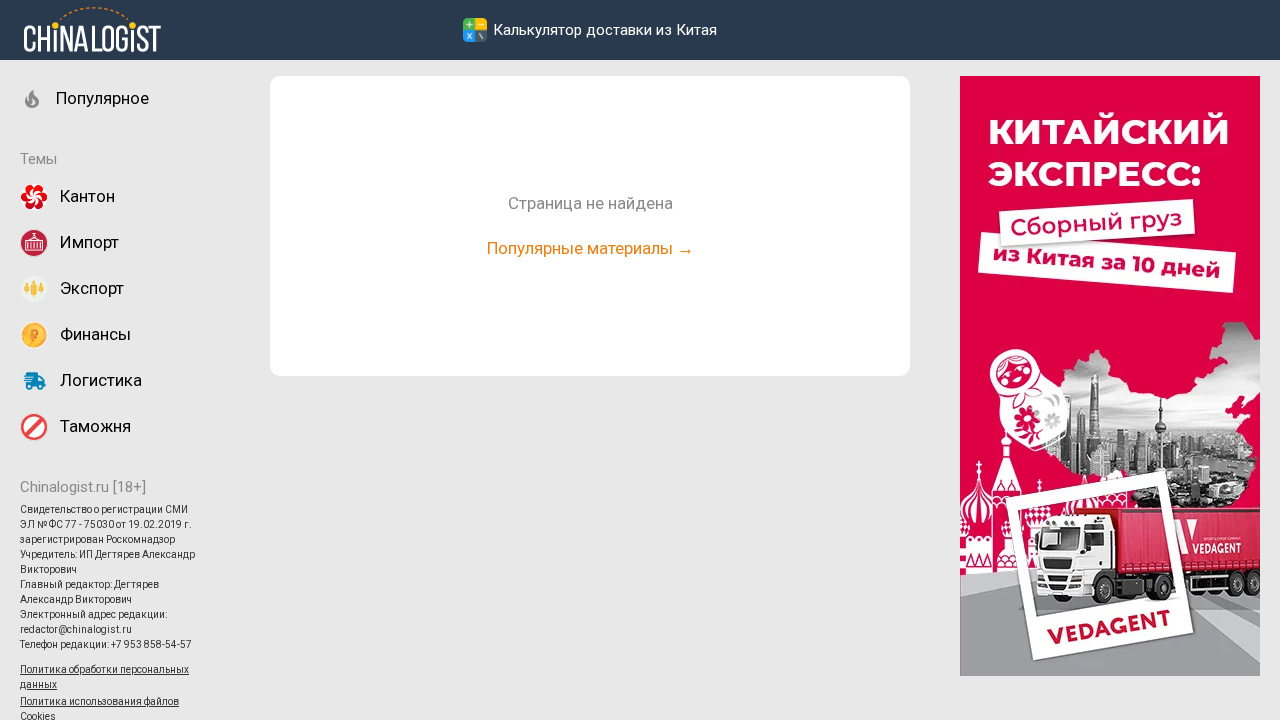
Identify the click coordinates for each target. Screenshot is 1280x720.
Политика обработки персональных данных (104, 677)
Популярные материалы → (590, 248)
